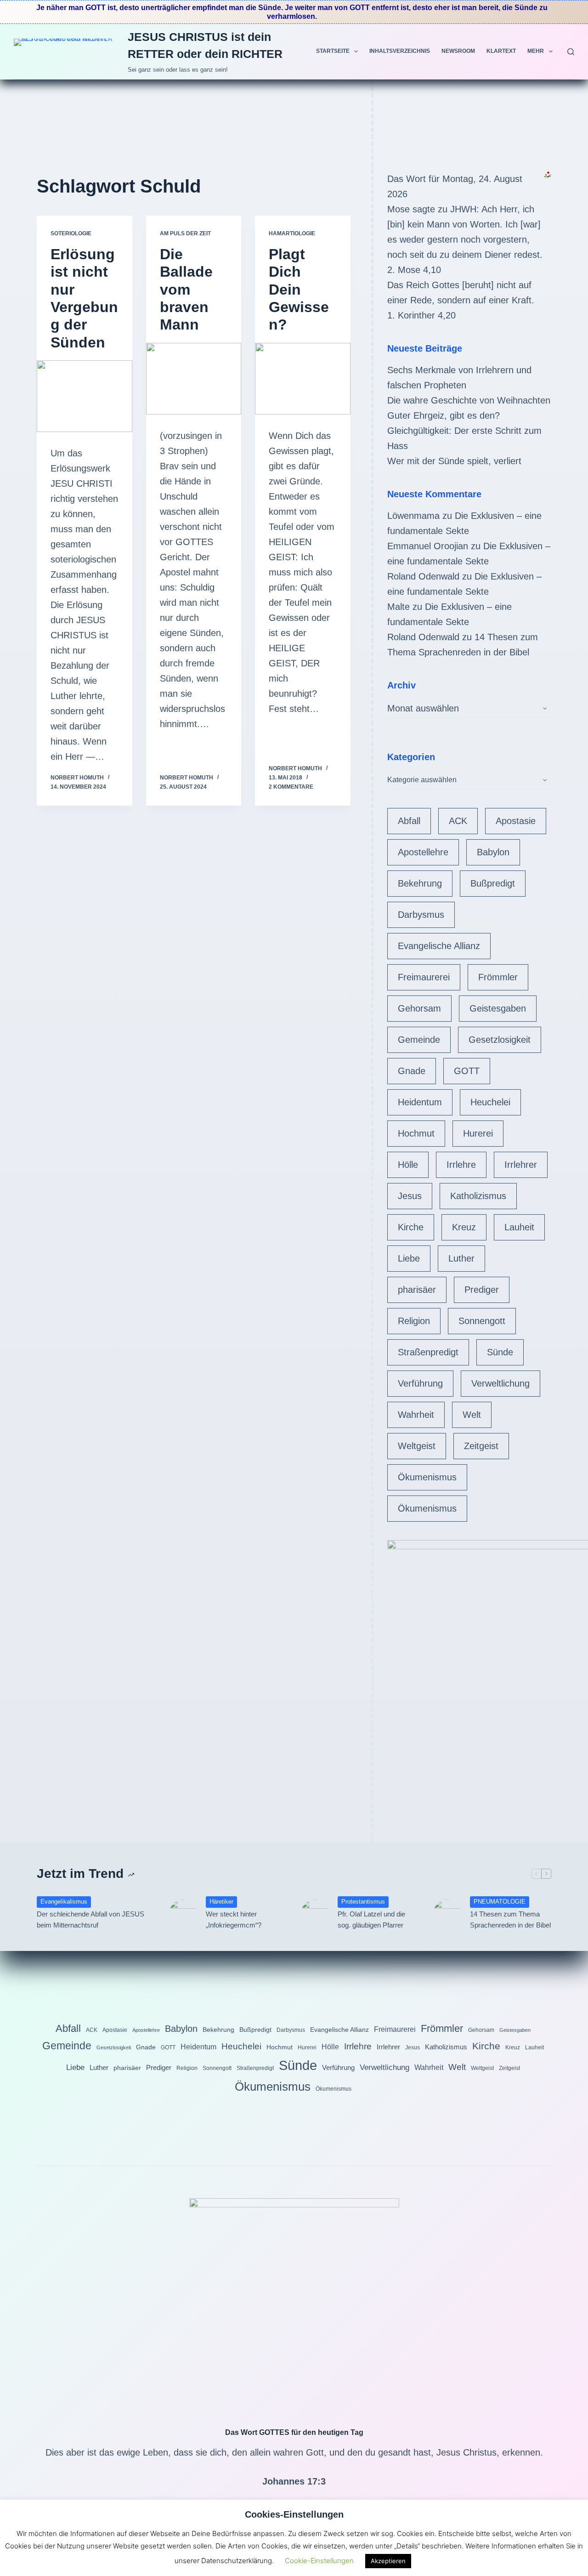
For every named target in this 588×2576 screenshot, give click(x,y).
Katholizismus (478, 1196)
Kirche (411, 1227)
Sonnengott (482, 1321)
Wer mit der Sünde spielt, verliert (454, 461)
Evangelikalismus (64, 1902)
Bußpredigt (493, 883)
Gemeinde (419, 1040)
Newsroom (458, 51)
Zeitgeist (481, 1446)
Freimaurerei (424, 977)
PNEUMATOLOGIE (500, 1902)
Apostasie (516, 821)
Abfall (409, 821)
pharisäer (417, 1290)
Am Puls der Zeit (185, 233)
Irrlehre (461, 1165)
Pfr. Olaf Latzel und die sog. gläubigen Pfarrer (371, 1920)
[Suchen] (571, 52)
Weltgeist (417, 1446)
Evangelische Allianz (439, 946)
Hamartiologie (292, 233)
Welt (472, 1415)
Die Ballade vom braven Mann (186, 290)
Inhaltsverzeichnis (400, 51)
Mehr (536, 51)
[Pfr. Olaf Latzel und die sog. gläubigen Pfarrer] (315, 1913)
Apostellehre (423, 852)
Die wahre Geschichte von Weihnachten (469, 400)
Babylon (493, 852)
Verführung (420, 1383)
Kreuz (464, 1227)
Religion (414, 1321)
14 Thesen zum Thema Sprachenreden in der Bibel (510, 1920)
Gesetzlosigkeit (500, 1040)
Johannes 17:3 (294, 2481)
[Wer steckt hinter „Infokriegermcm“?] (183, 1913)
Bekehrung (420, 883)
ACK (458, 821)
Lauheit (519, 1227)
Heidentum (420, 1102)
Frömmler (498, 977)
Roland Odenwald (423, 576)
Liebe (409, 1258)
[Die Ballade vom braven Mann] (194, 379)
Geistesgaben (498, 1008)
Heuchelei (490, 1102)
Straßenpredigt (428, 1352)
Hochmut (416, 1133)
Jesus (410, 1196)
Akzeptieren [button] (388, 2561)
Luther (461, 1258)
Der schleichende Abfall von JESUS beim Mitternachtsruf (90, 1920)
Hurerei (478, 1133)
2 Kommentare (291, 787)
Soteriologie (71, 233)
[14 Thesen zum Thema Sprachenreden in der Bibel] (447, 1913)
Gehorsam (419, 1008)
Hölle (408, 1165)
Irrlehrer (521, 1165)
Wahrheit (416, 1415)
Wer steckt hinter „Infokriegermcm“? (234, 1920)
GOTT (467, 1071)
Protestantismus (363, 1902)
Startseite (333, 51)
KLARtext (501, 51)
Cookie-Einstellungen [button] (319, 2561)
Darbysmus (421, 915)
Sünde (500, 1352)
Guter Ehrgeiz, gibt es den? (444, 415)
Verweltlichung (500, 1383)
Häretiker (221, 1902)
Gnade (412, 1071)
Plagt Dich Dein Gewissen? (299, 290)
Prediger (482, 1290)
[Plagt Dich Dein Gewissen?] (303, 379)
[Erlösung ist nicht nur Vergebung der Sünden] (85, 396)
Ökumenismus (427, 1477)
